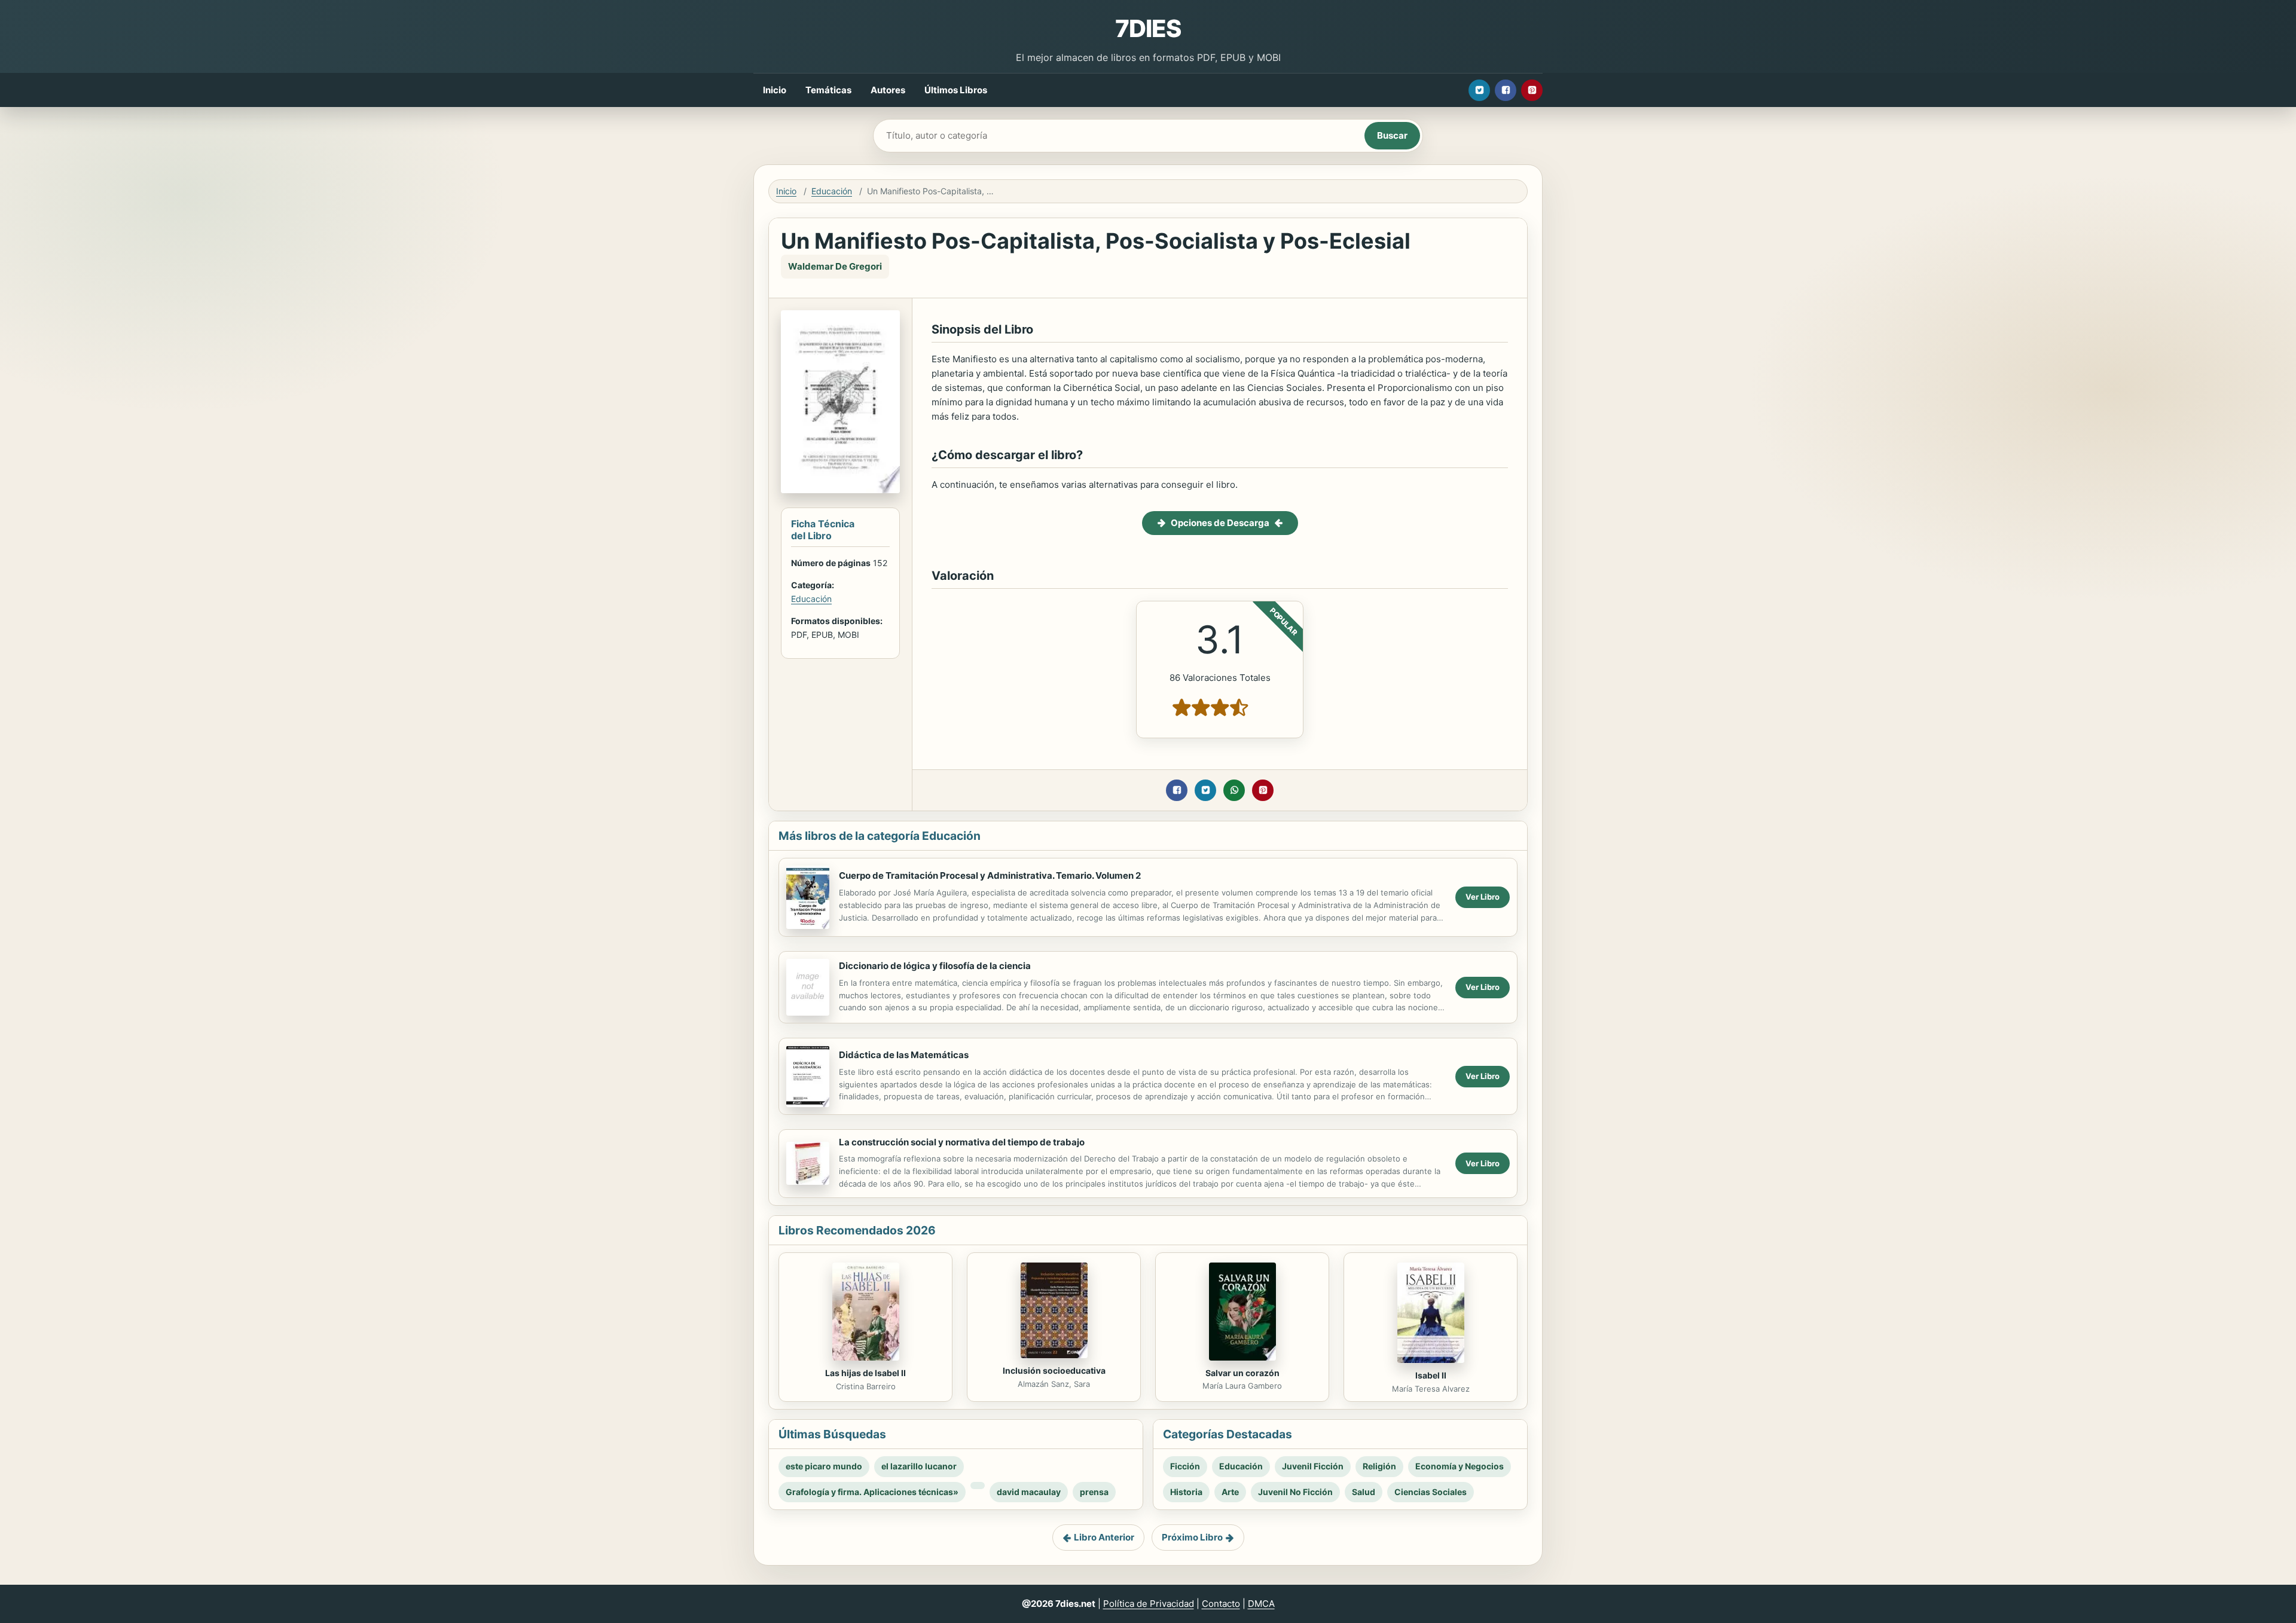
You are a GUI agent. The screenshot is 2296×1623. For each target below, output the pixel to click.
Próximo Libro (1192, 1537)
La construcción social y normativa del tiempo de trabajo (962, 1142)
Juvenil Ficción (1313, 1466)
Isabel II (1431, 1375)
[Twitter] (1479, 90)
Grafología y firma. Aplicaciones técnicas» (872, 1492)
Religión (1379, 1466)
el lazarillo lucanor (919, 1466)
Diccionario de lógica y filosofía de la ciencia (935, 966)
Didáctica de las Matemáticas (904, 1055)
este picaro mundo (824, 1466)
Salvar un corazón (1242, 1373)
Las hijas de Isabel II (865, 1373)
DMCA (1261, 1604)
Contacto (1221, 1604)
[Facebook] (1506, 90)
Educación (832, 191)
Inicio (775, 90)
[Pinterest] (1532, 90)
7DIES (1148, 28)
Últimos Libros (956, 90)
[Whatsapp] (1234, 790)
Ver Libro (1483, 897)
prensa (1094, 1492)
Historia (1186, 1492)
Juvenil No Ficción (1295, 1492)
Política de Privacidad (1149, 1604)
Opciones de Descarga (1220, 523)
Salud (1364, 1492)
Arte (1230, 1492)
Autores (888, 90)
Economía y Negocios (1460, 1466)
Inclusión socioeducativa (1054, 1370)
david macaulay (1029, 1492)
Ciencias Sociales (1431, 1492)
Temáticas (828, 90)
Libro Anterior (1104, 1537)
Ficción (1185, 1466)
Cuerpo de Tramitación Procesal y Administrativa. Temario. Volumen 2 (990, 875)
